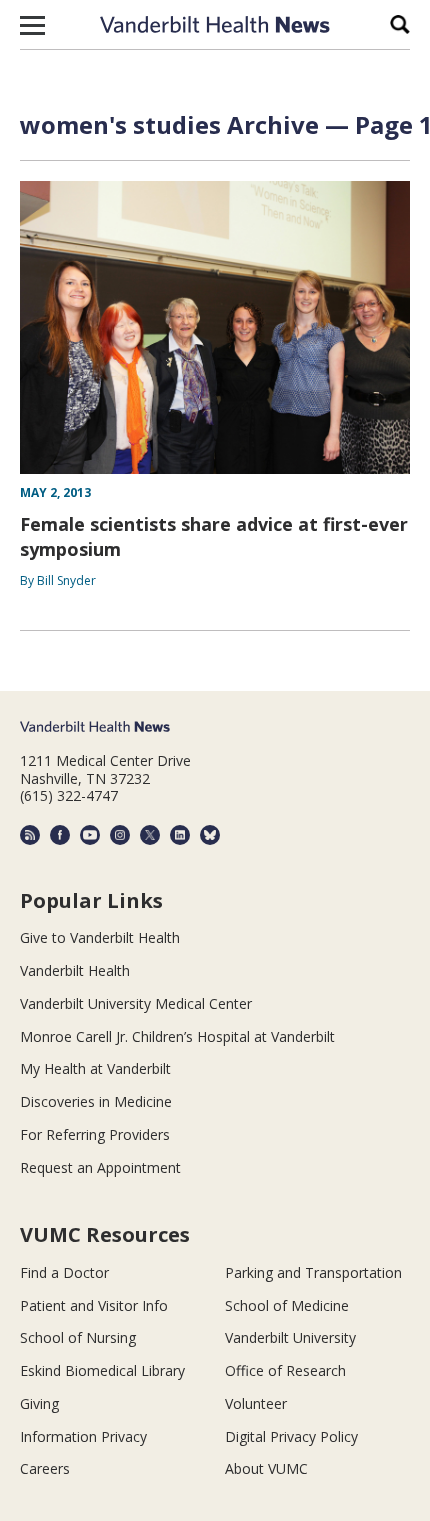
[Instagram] (120, 835)
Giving (39, 1403)
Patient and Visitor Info (94, 1305)
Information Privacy (83, 1436)
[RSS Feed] (30, 835)
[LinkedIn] (180, 835)
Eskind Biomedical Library (102, 1370)
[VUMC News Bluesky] (210, 835)
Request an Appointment (100, 1167)
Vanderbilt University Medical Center (136, 1003)
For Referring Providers (95, 1134)
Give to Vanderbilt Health (100, 937)
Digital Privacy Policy (291, 1436)
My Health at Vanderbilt (95, 1068)
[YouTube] (90, 835)
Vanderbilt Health (75, 970)
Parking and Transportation (313, 1272)
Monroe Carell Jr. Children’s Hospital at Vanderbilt (177, 1036)
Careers (45, 1468)
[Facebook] (60, 835)
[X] (150, 835)
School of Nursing (78, 1337)
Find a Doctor (64, 1272)
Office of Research (285, 1370)
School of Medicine (287, 1305)
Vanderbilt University (290, 1337)
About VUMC (266, 1468)
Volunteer (256, 1403)
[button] (32, 25)
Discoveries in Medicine (96, 1101)
